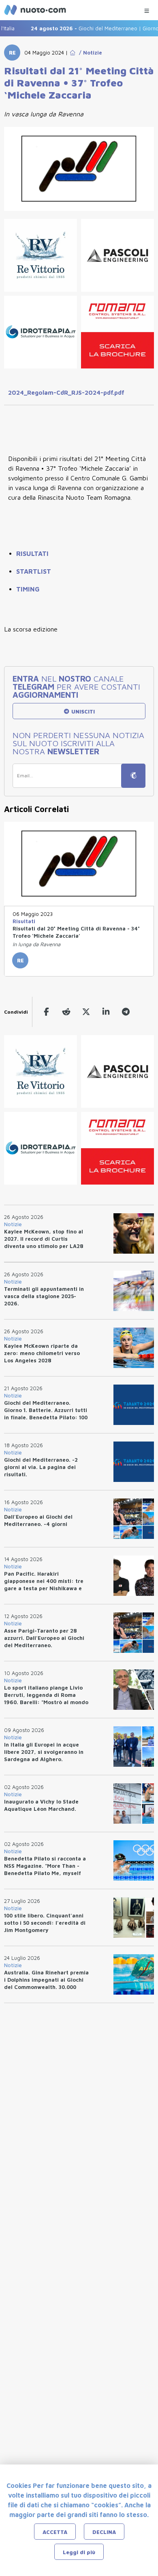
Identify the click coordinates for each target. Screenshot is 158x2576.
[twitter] (86, 1012)
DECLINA (104, 2532)
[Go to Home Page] (73, 53)
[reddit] (66, 1012)
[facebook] (46, 1012)
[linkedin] (106, 1012)
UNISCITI (82, 711)
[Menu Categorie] (147, 9)
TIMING (28, 589)
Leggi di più (79, 2552)
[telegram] (126, 1012)
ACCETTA (55, 2532)
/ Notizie (89, 53)
